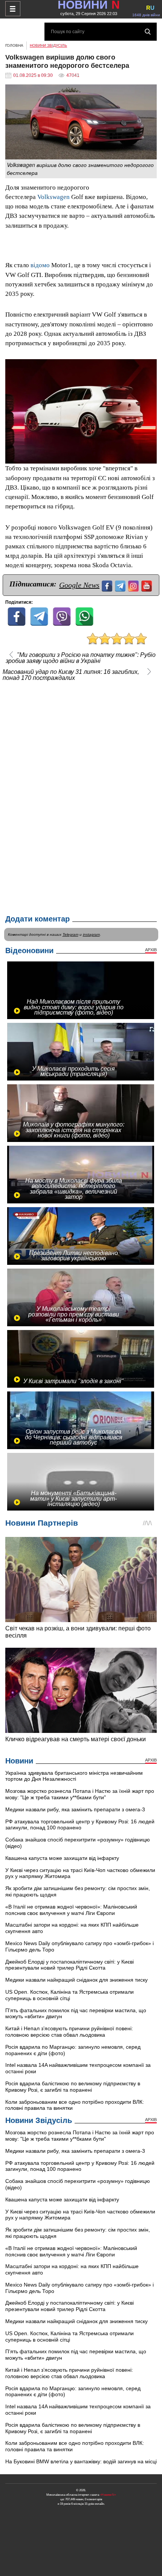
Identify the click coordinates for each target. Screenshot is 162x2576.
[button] (150, 366)
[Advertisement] (81, 796)
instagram (91, 934)
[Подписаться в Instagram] (134, 585)
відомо (40, 265)
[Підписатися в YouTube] (147, 585)
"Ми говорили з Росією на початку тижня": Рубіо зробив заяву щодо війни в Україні (81, 658)
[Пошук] (148, 32)
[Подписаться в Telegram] (121, 585)
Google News (79, 585)
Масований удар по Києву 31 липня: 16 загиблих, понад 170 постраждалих (71, 675)
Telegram (70, 934)
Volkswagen (53, 197)
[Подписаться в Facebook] (108, 585)
